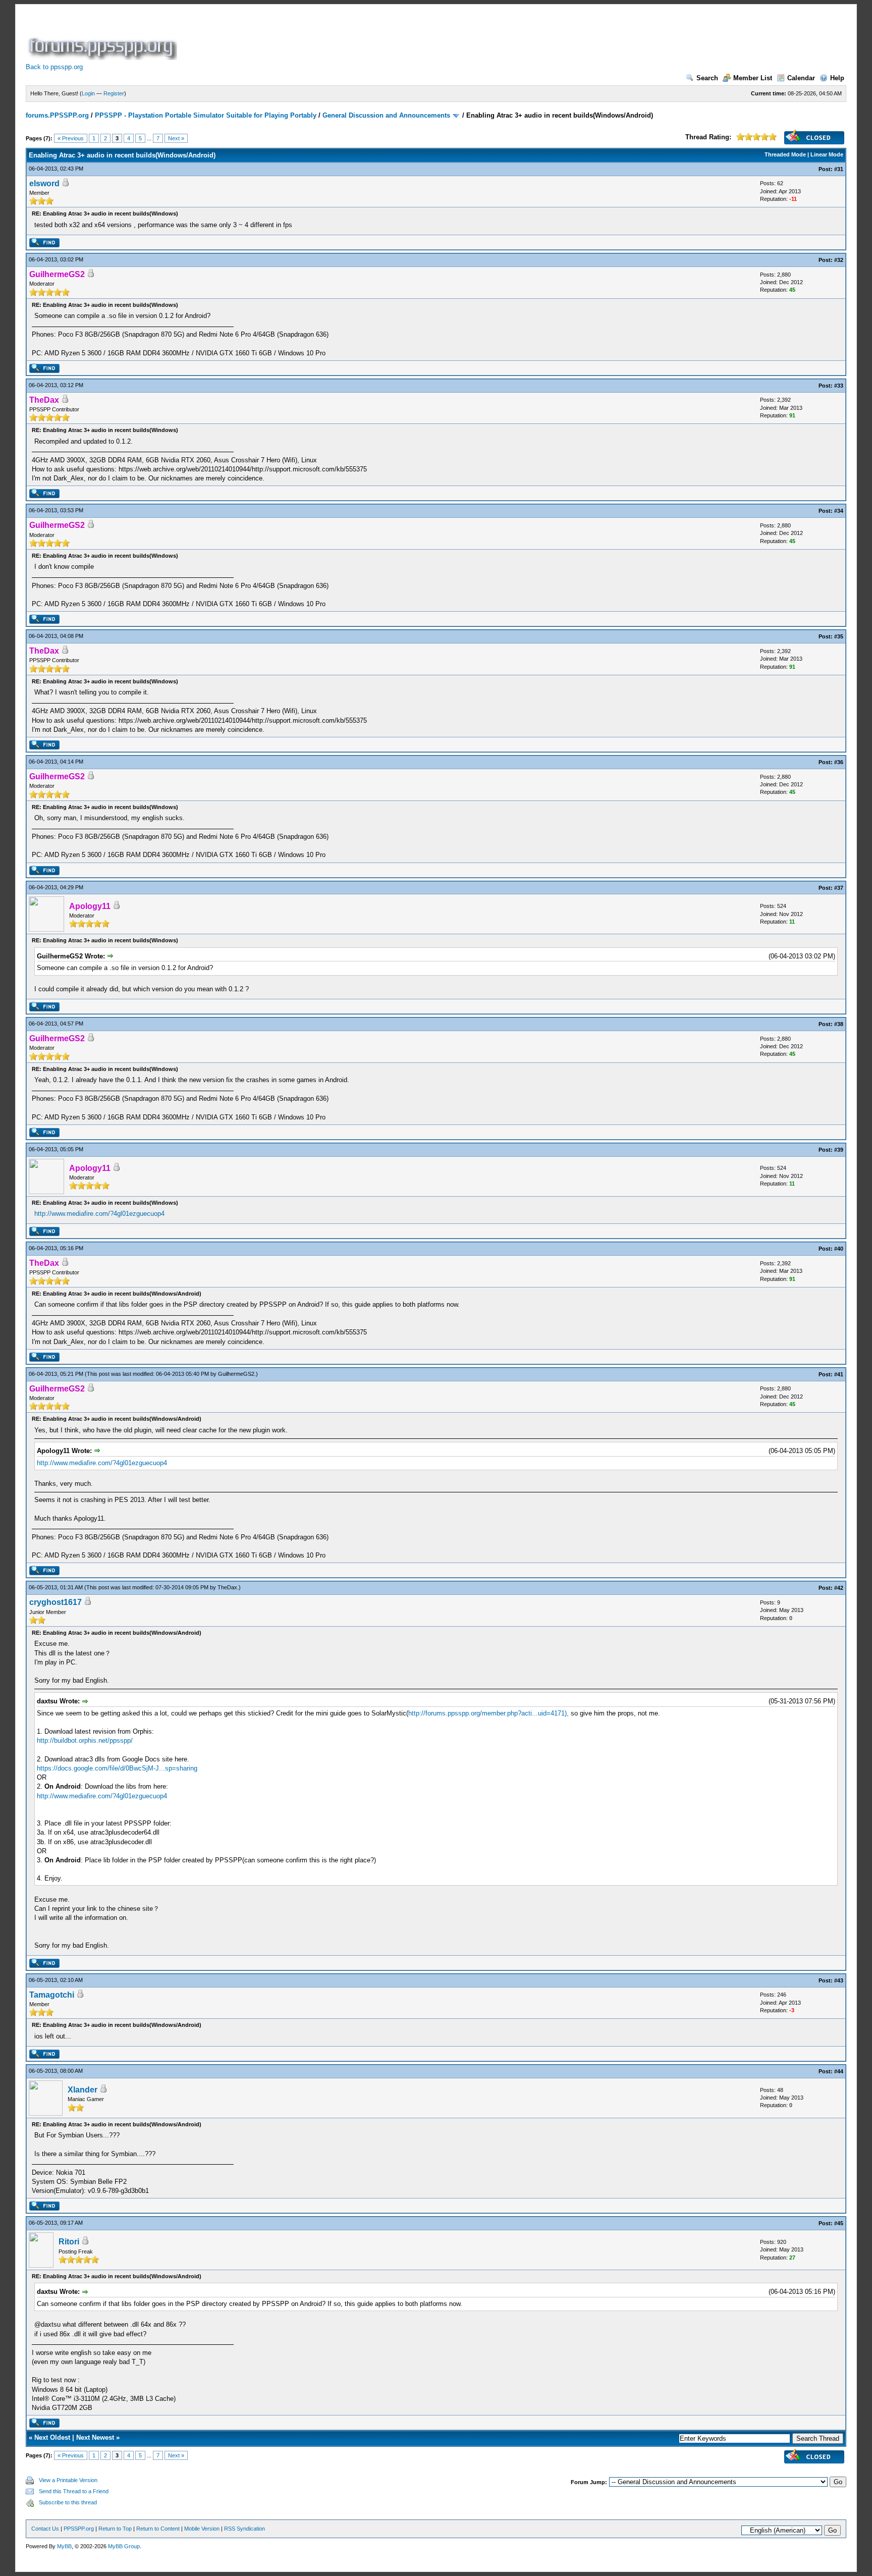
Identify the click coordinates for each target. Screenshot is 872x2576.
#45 (839, 2223)
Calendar (801, 78)
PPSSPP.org (79, 2529)
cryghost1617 (56, 1602)
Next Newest (95, 2437)
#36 (839, 762)
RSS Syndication (244, 2529)
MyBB (64, 2546)
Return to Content (158, 2529)
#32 (839, 260)
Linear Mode (827, 154)
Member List (753, 78)
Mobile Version (202, 2529)
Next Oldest (52, 2437)
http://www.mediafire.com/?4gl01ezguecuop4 (99, 1214)
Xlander (83, 2090)
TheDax (227, 1587)
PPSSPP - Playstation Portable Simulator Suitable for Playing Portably (206, 115)
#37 (839, 888)
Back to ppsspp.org (54, 67)
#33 (839, 386)
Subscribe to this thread (68, 2502)
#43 (839, 1980)
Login (88, 93)
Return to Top (115, 2529)
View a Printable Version (68, 2480)
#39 (839, 1150)
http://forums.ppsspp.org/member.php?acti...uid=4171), (488, 1713)
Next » (176, 138)
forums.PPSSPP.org (57, 115)
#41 (839, 1374)
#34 (839, 511)
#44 (839, 2071)
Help (837, 78)
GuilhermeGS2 (236, 1374)
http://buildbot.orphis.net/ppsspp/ (85, 1740)
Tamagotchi (52, 1995)
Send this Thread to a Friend (74, 2491)
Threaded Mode (785, 154)
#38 (839, 1024)
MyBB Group (124, 2546)
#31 (839, 169)
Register (114, 93)
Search (707, 78)
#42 (839, 1588)
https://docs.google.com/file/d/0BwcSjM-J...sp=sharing (117, 1768)
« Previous (71, 138)
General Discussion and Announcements (386, 115)
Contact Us (45, 2529)
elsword (44, 183)
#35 (839, 636)
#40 (839, 1249)
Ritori (69, 2242)
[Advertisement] (363, 37)
